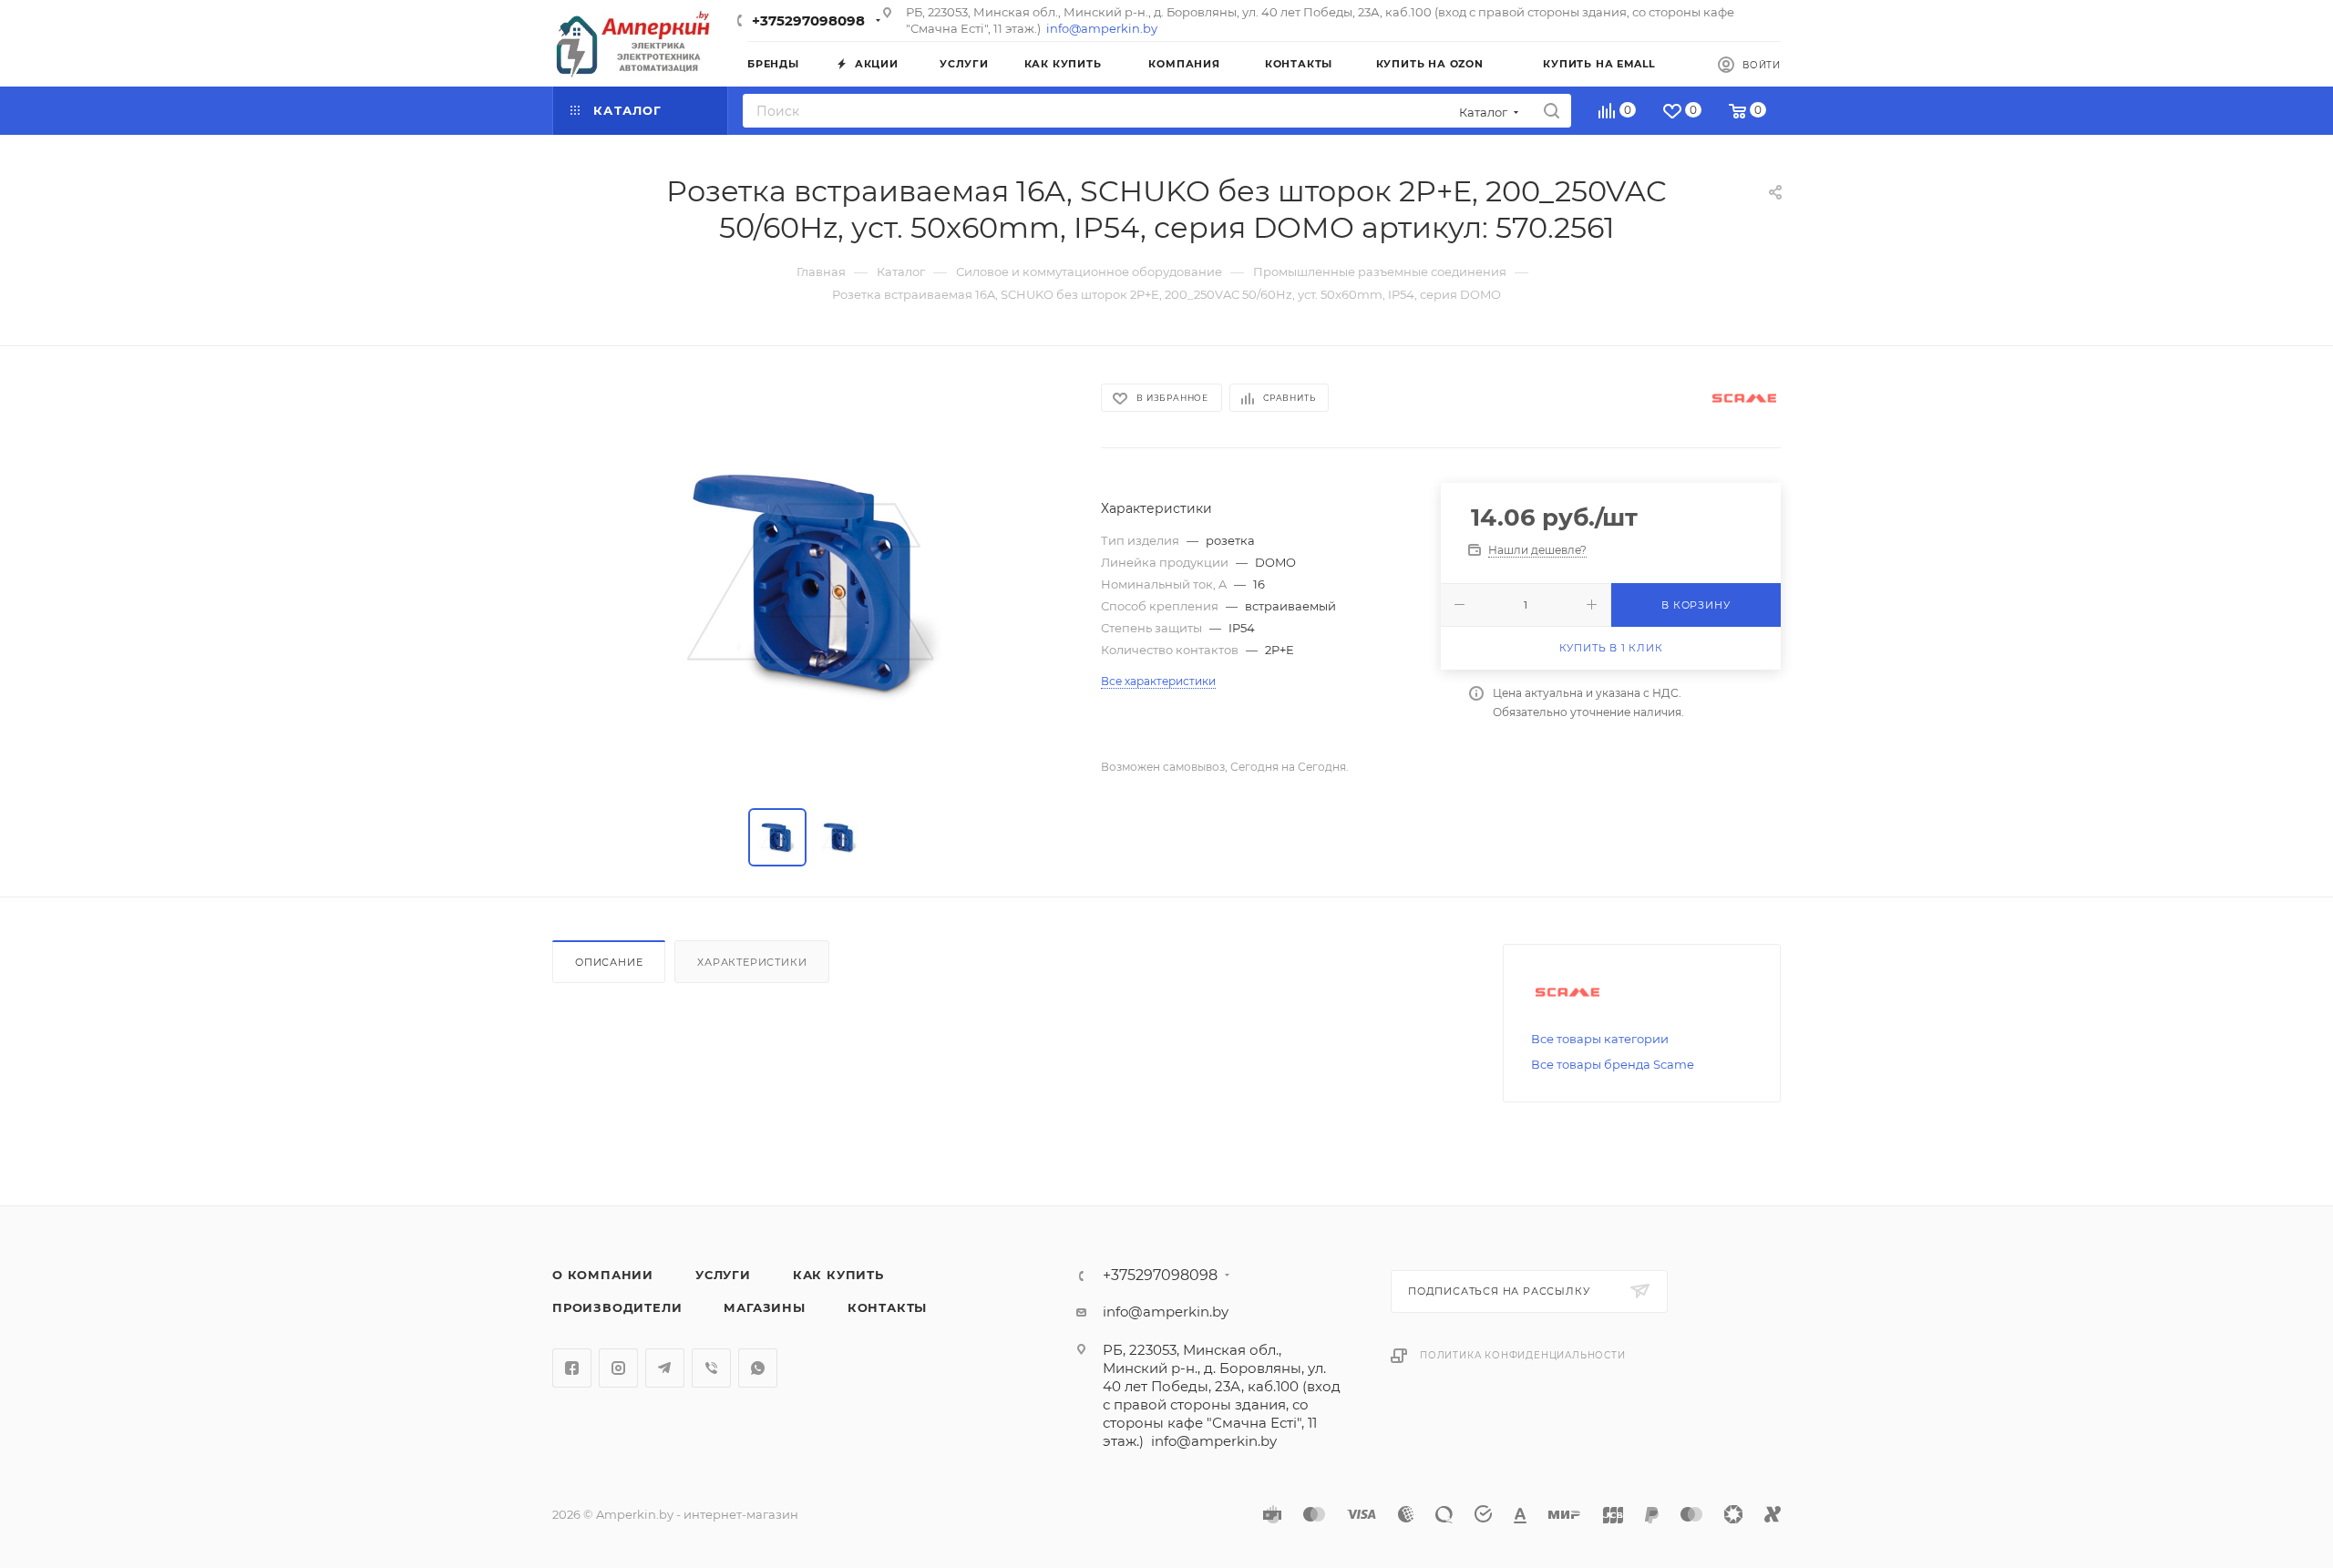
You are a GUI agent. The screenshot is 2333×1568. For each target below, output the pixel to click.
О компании (603, 1275)
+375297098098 (808, 20)
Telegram (665, 1368)
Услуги (723, 1275)
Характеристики (752, 962)
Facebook (572, 1368)
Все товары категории (1600, 1039)
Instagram (618, 1368)
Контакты (887, 1307)
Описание (609, 962)
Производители (617, 1307)
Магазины (764, 1307)
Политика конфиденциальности (1523, 1355)
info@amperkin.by (1102, 28)
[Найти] (1552, 111)
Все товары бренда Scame (1613, 1064)
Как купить (838, 1275)
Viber (711, 1368)
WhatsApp (758, 1368)
